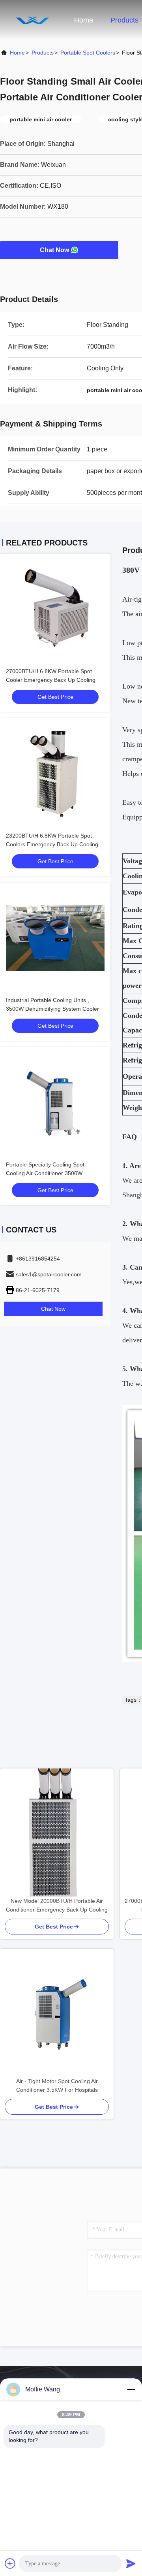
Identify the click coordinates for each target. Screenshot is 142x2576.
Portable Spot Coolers (88, 53)
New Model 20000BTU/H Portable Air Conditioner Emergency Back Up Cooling (57, 1905)
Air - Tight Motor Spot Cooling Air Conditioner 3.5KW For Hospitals (57, 2085)
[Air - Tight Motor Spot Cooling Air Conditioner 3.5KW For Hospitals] (57, 2013)
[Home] (32, 20)
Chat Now (54, 250)
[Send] (131, 2563)
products (43, 53)
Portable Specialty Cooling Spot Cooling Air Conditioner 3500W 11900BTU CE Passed (45, 1173)
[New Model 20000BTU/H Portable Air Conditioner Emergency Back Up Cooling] (57, 1832)
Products (124, 20)
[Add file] (10, 2563)
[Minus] (131, 2389)
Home (84, 20)
